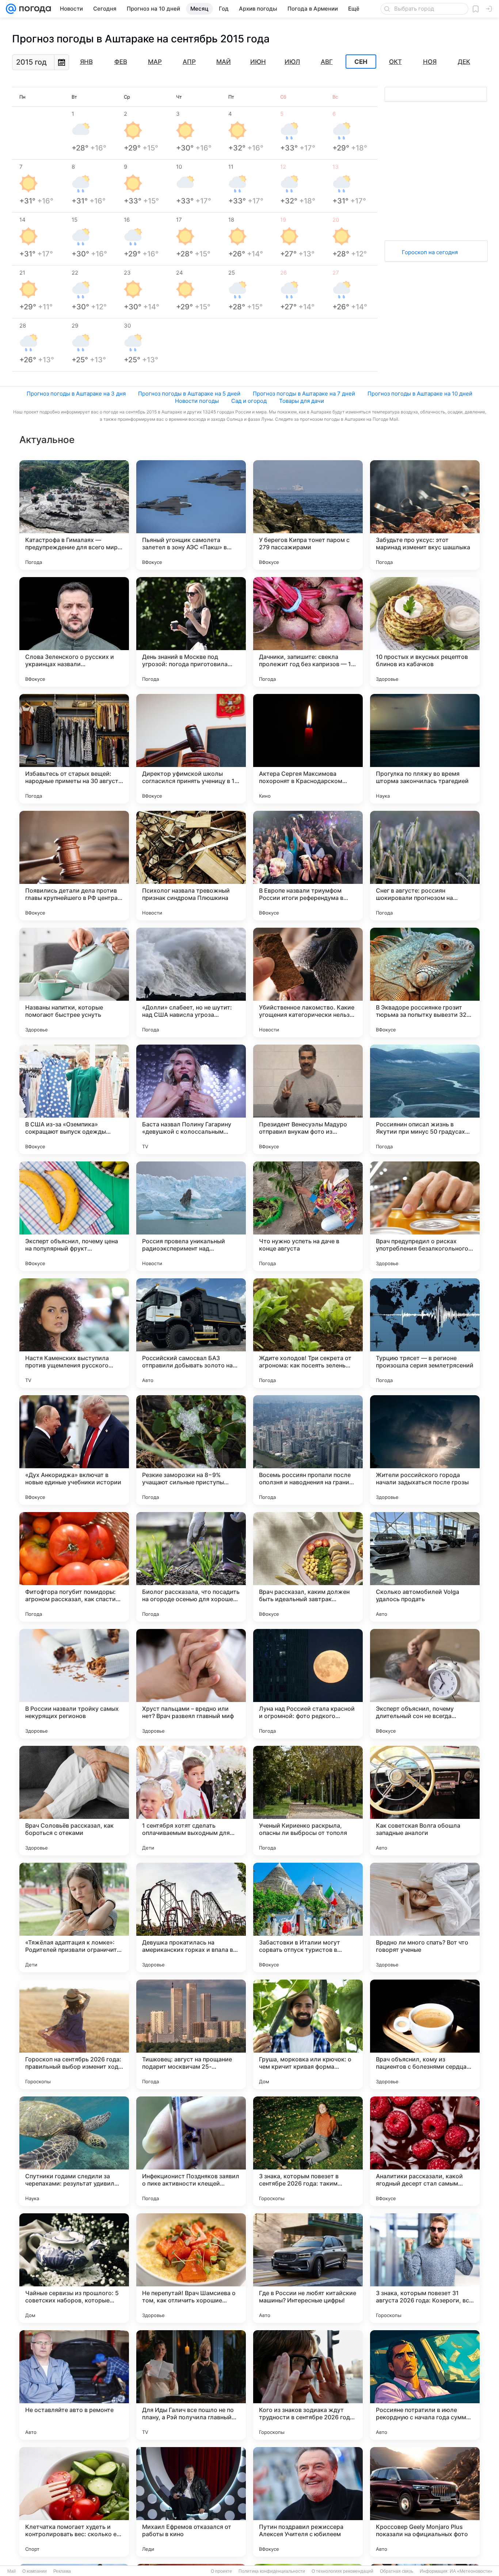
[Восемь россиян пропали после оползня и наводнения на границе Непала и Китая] (308, 1450)
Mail (12, 2571)
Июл (292, 62)
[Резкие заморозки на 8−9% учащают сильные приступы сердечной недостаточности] (191, 1450)
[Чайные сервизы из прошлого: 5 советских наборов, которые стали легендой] (74, 2268)
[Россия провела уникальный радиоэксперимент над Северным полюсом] (191, 1216)
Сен (361, 62)
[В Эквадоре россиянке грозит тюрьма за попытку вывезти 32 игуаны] (425, 982)
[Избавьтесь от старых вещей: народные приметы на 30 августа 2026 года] (74, 749)
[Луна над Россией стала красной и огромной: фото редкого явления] (308, 1684)
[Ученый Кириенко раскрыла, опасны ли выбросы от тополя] (308, 1801)
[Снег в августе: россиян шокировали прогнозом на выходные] (425, 866)
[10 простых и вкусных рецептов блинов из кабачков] (425, 632)
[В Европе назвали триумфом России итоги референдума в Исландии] (308, 866)
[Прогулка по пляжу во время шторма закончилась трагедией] (425, 749)
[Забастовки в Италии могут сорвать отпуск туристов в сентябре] (308, 1917)
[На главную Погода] (34, 9)
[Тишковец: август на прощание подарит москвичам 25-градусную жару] (191, 2034)
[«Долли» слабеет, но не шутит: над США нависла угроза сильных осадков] (191, 982)
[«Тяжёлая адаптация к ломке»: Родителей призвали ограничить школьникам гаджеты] (74, 1917)
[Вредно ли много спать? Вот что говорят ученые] (425, 1917)
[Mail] (11, 9)
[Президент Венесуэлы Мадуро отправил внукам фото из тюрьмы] (308, 1099)
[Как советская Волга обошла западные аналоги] (425, 1801)
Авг (327, 62)
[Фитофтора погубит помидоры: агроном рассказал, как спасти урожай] (74, 1567)
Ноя (430, 62)
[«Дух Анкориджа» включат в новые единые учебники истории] (74, 1450)
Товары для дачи (302, 401)
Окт (395, 62)
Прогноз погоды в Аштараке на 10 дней (420, 394)
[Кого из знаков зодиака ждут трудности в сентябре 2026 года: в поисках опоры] (308, 2385)
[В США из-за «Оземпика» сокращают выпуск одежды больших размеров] (74, 1099)
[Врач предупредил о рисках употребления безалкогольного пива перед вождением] (425, 1216)
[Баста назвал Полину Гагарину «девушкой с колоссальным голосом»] (191, 1099)
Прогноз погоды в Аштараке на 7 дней (304, 394)
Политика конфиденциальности (272, 2571)
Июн (258, 62)
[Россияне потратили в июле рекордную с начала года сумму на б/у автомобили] (425, 2385)
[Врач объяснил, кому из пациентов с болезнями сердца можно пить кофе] (425, 2034)
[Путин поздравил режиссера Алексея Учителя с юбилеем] (308, 2502)
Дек (464, 62)
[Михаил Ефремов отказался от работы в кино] (191, 2502)
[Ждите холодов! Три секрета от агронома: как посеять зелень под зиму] (308, 1333)
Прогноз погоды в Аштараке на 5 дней (189, 394)
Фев (121, 62)
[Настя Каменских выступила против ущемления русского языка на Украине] (74, 1333)
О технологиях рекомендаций (342, 2571)
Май (224, 62)
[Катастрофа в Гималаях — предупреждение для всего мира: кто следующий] (74, 515)
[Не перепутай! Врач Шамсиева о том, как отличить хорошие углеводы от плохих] (191, 2268)
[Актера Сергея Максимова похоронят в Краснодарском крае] (308, 749)
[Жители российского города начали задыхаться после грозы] (425, 1450)
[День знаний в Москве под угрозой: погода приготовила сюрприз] (191, 632)
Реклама (62, 2571)
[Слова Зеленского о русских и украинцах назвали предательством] (74, 632)
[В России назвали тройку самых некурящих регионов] (74, 1684)
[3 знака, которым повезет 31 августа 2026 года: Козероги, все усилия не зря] (425, 2268)
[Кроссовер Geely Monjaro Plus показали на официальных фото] (425, 2502)
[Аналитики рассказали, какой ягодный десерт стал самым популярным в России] (425, 2151)
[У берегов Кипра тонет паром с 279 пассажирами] (308, 515)
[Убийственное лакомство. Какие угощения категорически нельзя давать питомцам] (308, 982)
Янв (86, 62)
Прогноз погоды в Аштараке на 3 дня (76, 394)
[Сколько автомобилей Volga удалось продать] (425, 1567)
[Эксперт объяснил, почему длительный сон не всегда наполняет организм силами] (425, 1684)
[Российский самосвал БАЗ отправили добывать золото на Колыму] (191, 1333)
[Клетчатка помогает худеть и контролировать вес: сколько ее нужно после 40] (74, 2502)
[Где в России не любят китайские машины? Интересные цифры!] (308, 2268)
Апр (189, 62)
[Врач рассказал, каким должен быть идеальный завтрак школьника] (308, 1567)
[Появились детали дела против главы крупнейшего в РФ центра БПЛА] (74, 866)
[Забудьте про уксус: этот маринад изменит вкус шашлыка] (425, 515)
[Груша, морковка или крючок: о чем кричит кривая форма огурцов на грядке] (308, 2034)
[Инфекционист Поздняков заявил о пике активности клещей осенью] (191, 2151)
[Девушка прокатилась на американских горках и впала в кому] (191, 1917)
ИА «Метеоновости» (471, 2571)
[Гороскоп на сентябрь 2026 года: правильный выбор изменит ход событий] (74, 2034)
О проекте (221, 2571)
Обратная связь (397, 2571)
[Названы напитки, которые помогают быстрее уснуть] (74, 982)
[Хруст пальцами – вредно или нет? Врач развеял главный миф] (191, 1684)
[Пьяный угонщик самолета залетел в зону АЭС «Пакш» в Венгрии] (191, 515)
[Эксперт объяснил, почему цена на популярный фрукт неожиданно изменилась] (74, 1216)
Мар (155, 62)
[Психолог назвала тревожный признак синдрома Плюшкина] (191, 866)
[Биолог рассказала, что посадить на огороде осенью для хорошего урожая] (191, 1567)
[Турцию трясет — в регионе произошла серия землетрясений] (425, 1333)
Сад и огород (249, 401)
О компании (35, 2571)
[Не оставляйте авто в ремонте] (74, 2385)
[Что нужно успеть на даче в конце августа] (308, 1216)
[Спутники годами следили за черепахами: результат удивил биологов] (74, 2151)
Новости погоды (197, 401)
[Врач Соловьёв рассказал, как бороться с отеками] (74, 1801)
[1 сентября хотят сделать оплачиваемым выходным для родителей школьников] (191, 1801)
